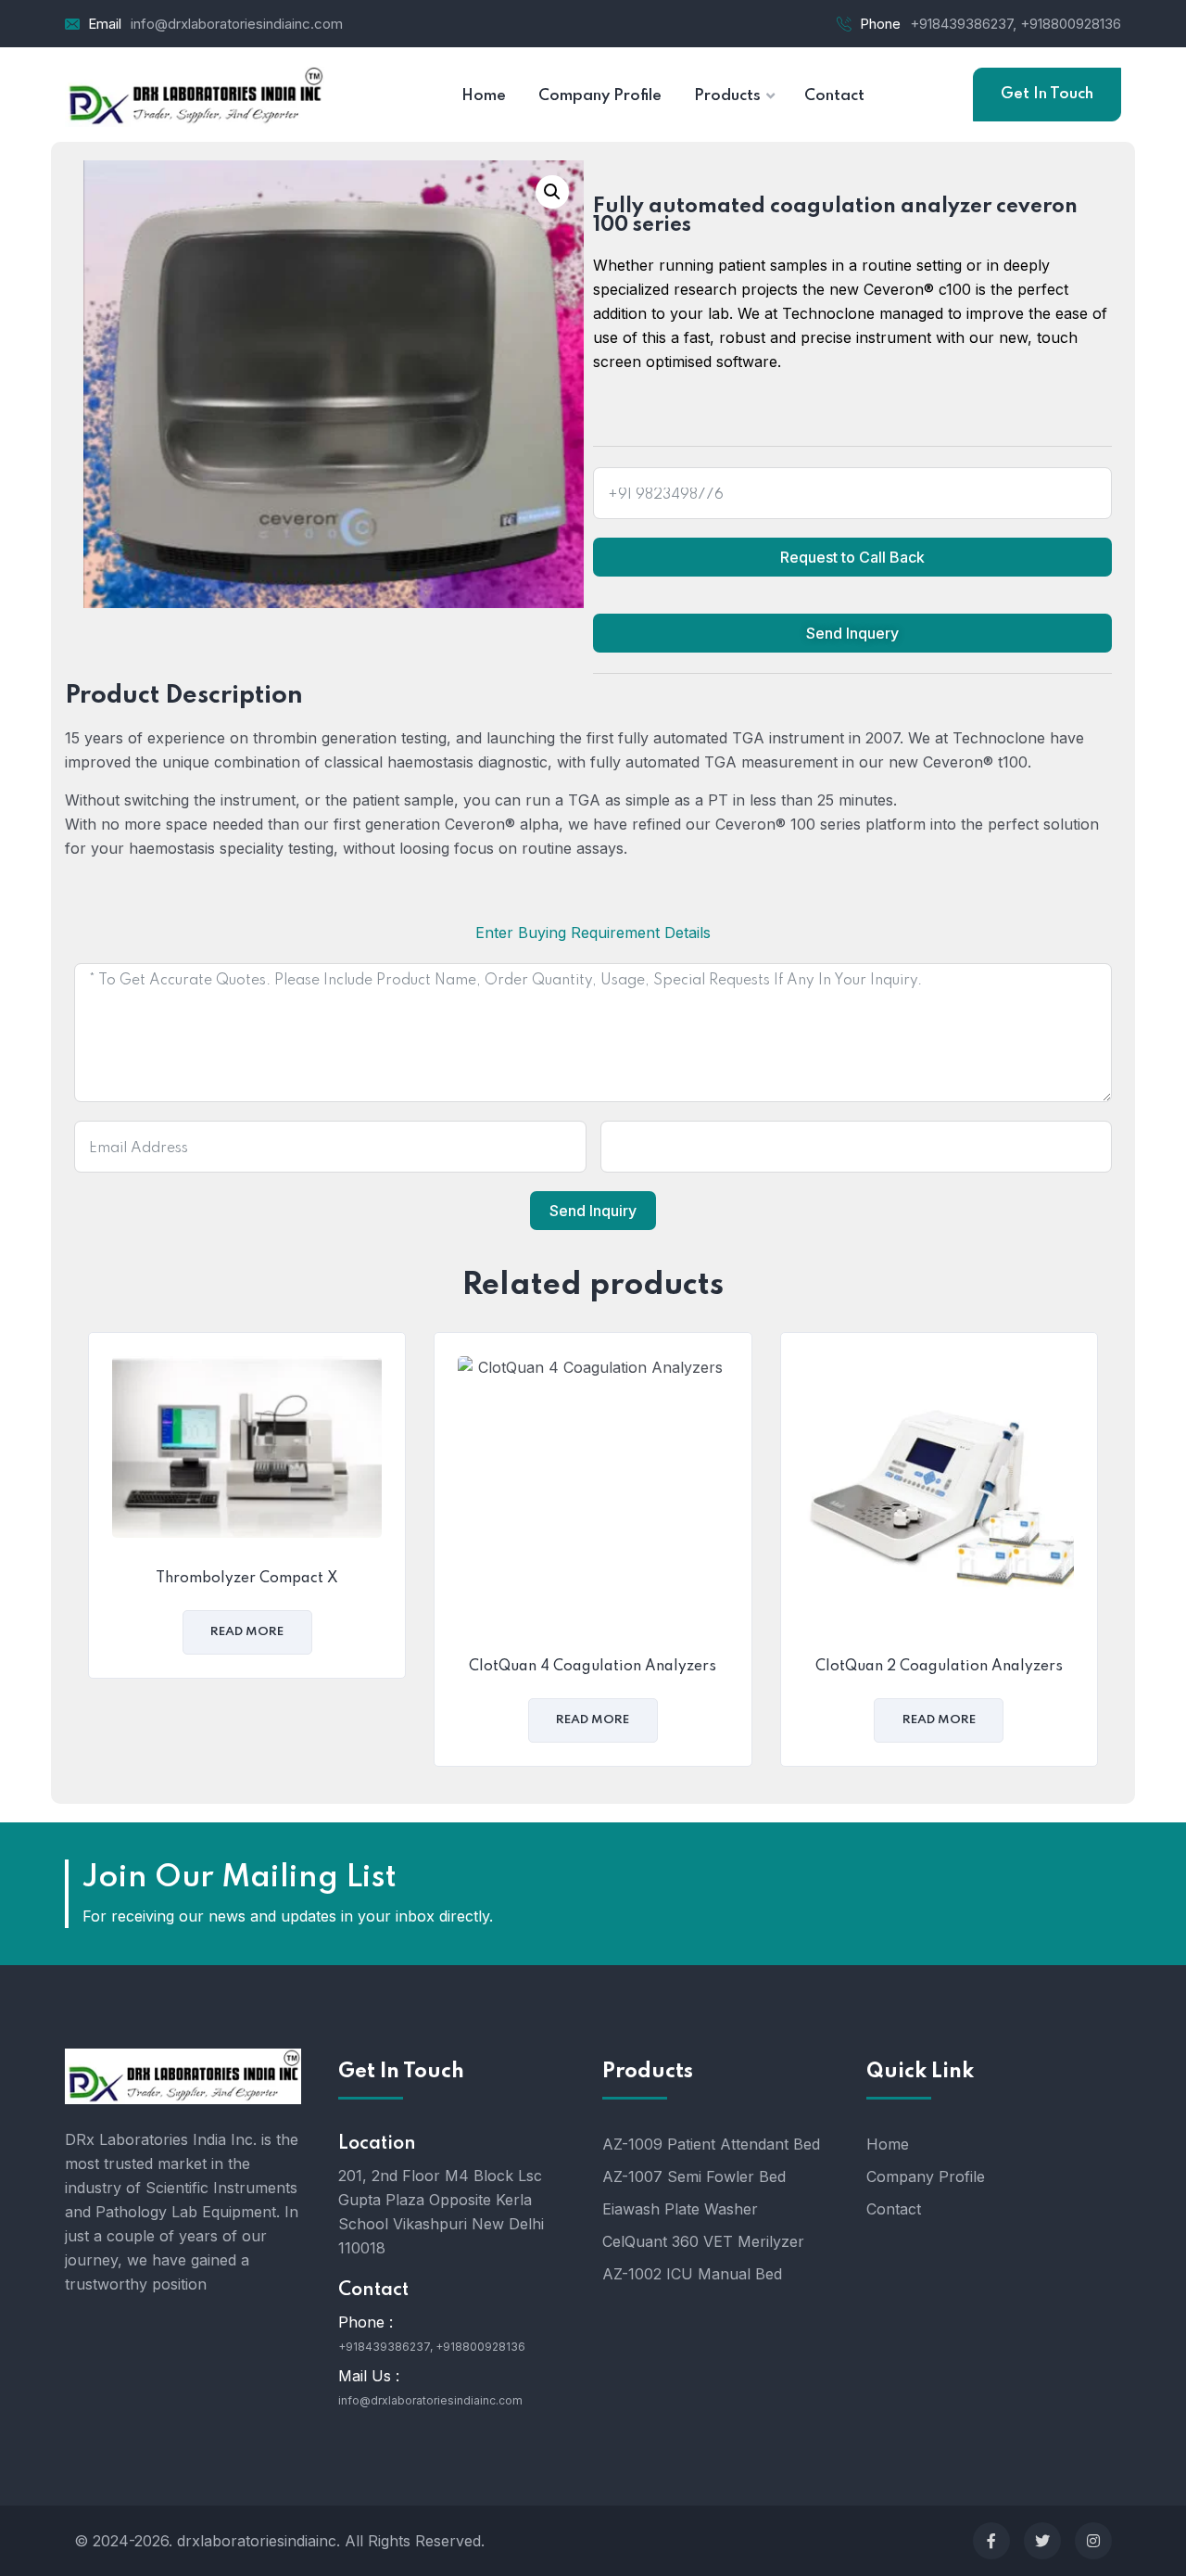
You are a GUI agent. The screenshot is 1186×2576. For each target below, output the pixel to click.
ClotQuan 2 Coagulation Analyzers (939, 1667)
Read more (247, 1632)
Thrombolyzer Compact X (247, 1579)
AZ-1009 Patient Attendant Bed (711, 2144)
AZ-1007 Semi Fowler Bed (694, 2176)
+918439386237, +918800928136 (1016, 24)
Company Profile (926, 2176)
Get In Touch (1047, 94)
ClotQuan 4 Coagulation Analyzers (593, 1667)
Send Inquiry (593, 1211)
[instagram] (1093, 2541)
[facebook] (991, 2541)
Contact (894, 2209)
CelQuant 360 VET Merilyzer (703, 2241)
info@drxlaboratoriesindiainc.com (237, 24)
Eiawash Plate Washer (680, 2209)
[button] (552, 192)
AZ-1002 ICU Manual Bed (692, 2274)
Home (888, 2144)
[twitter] (1042, 2541)
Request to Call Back (852, 557)
